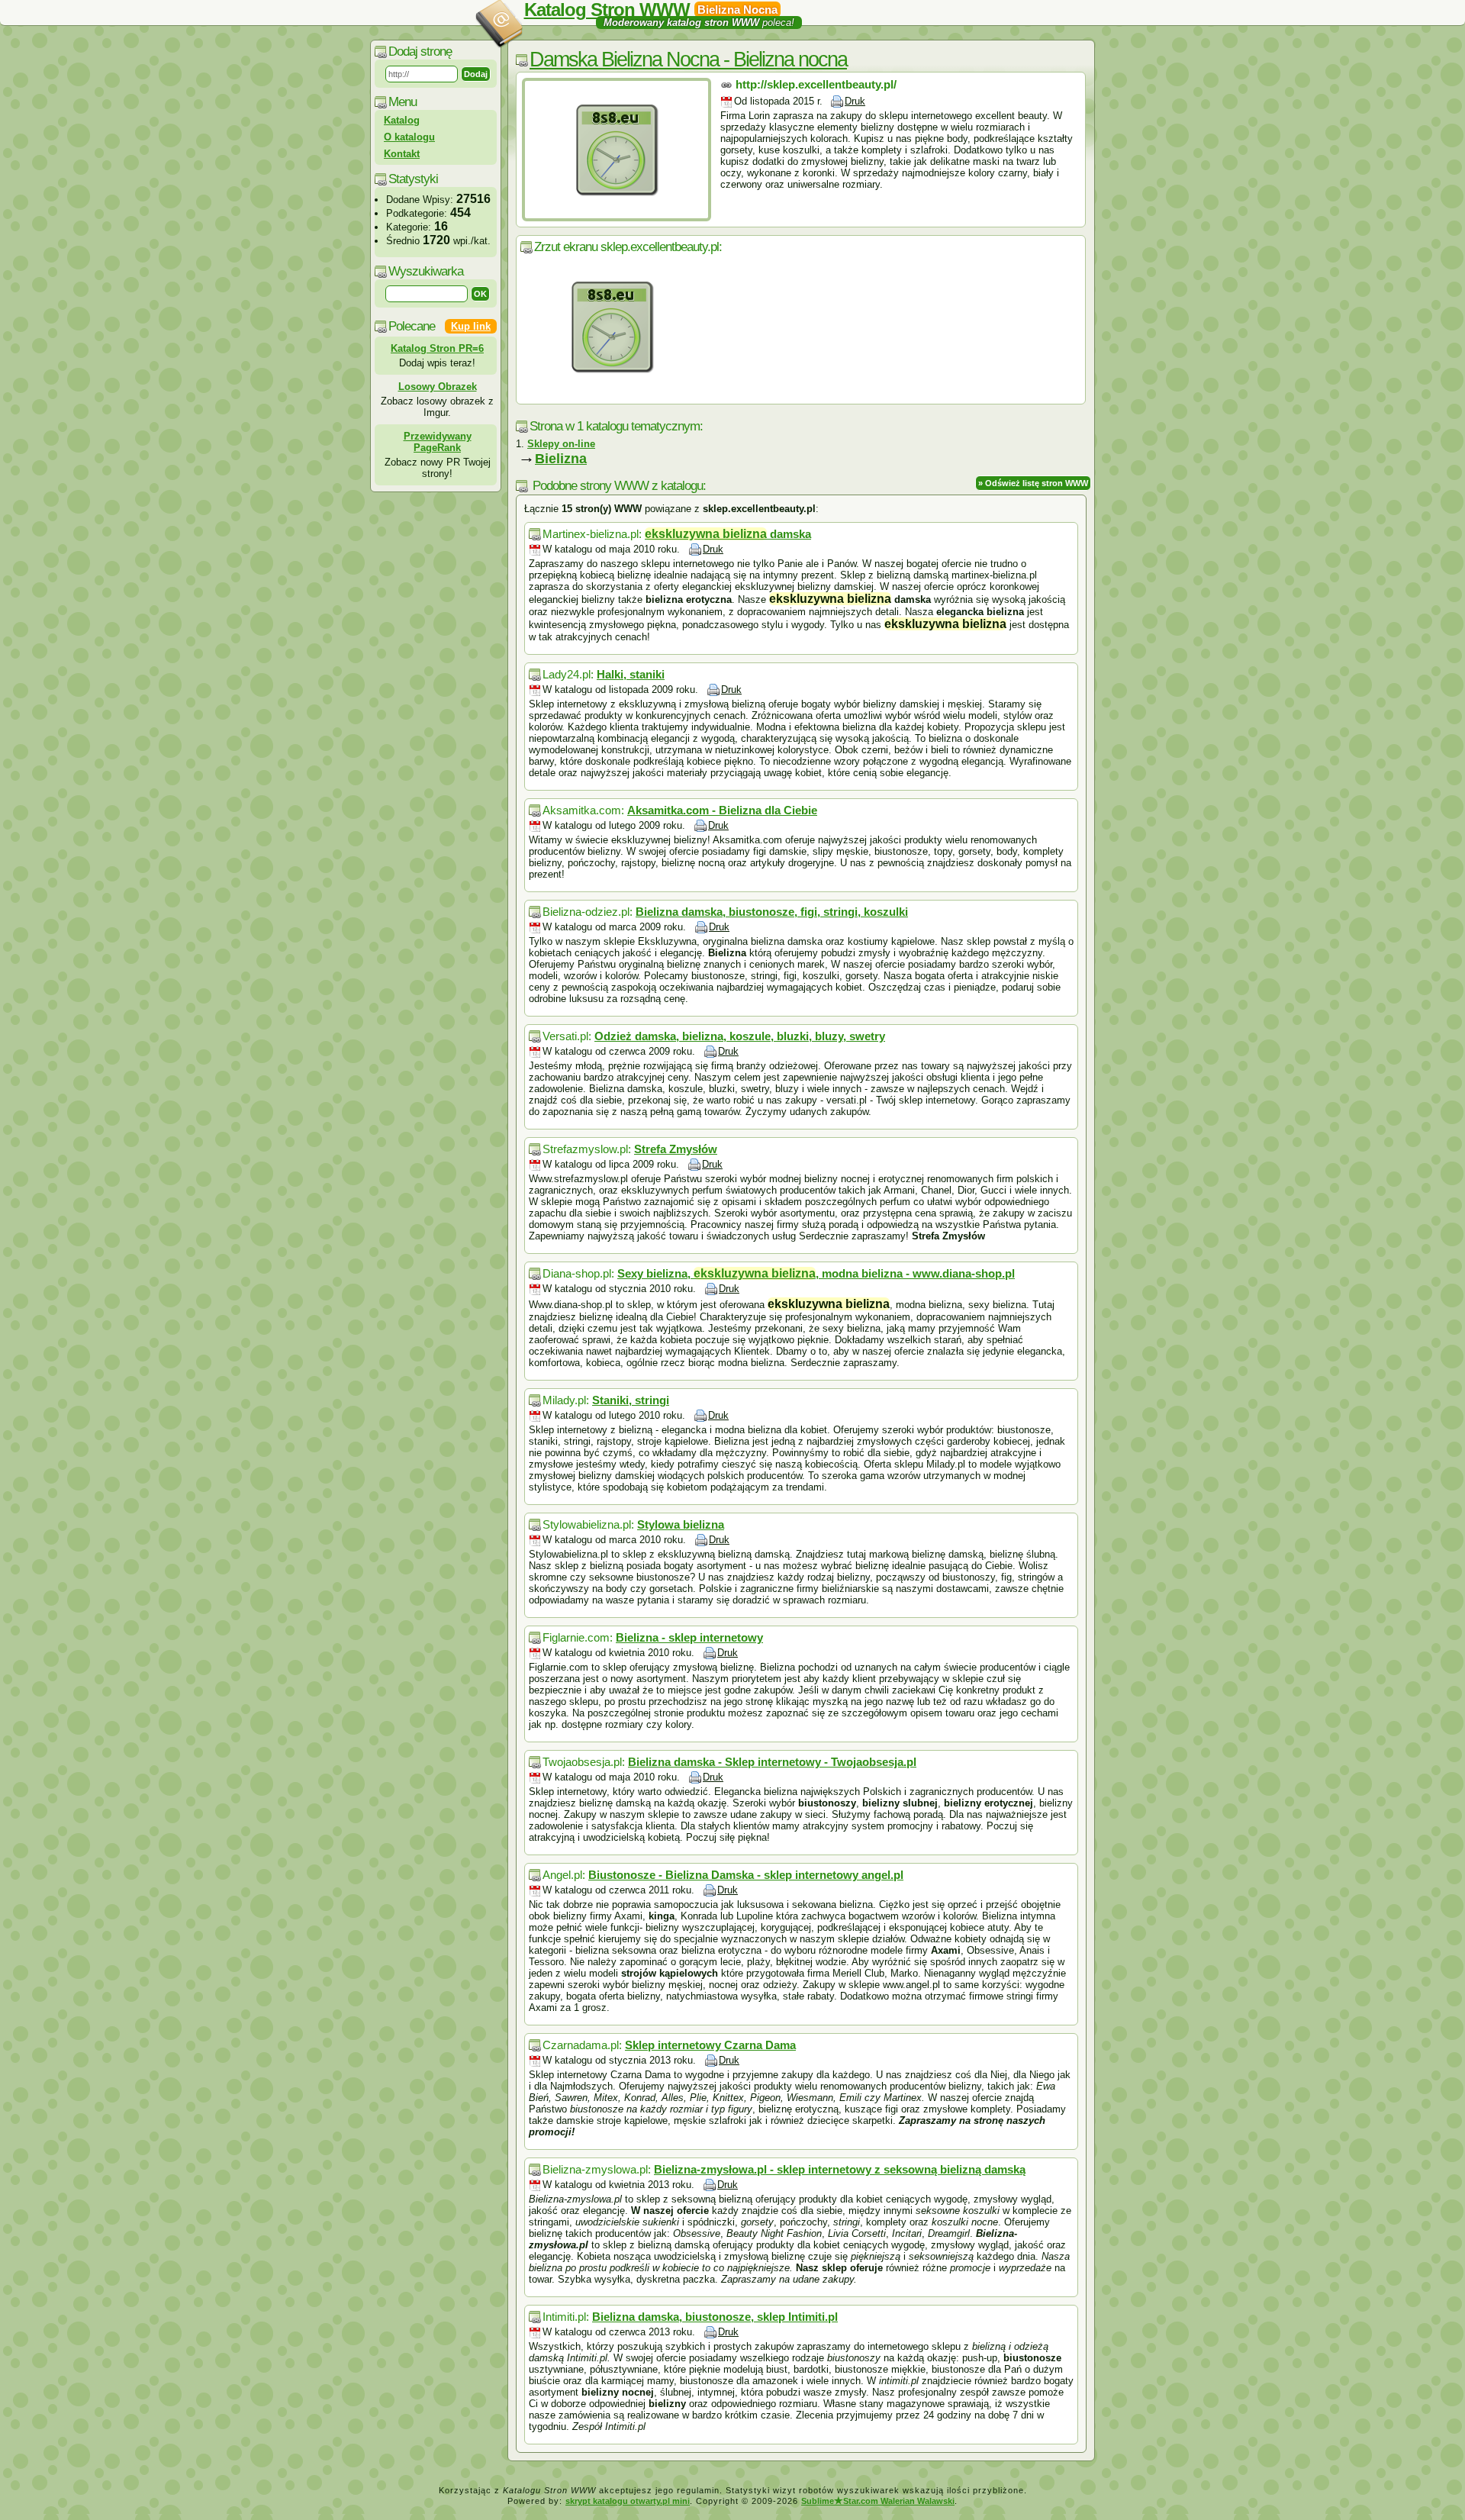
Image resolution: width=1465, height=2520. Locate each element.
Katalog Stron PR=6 (437, 348)
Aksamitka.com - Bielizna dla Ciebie (722, 810)
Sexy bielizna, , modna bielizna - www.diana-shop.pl (816, 1273)
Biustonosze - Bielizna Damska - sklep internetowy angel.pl (746, 1875)
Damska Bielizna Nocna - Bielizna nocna (688, 60)
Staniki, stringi (631, 1400)
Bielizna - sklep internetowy (689, 1637)
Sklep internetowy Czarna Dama (710, 2045)
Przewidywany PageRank (438, 442)
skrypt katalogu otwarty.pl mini (628, 2501)
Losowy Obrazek (438, 387)
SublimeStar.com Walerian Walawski (878, 2501)
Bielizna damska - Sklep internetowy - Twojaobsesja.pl (772, 1762)
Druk (855, 101)
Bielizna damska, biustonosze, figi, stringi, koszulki (772, 912)
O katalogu (409, 137)
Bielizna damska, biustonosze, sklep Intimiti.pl (715, 2317)
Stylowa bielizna (681, 1524)
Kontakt (402, 154)
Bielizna (561, 459)
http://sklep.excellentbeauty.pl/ (816, 84)
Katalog (402, 120)
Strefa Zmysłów (676, 1149)
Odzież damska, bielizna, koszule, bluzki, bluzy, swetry (740, 1036)
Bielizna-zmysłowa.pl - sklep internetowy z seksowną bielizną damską (840, 2169)
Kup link (471, 326)
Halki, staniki (631, 674)
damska (728, 534)
